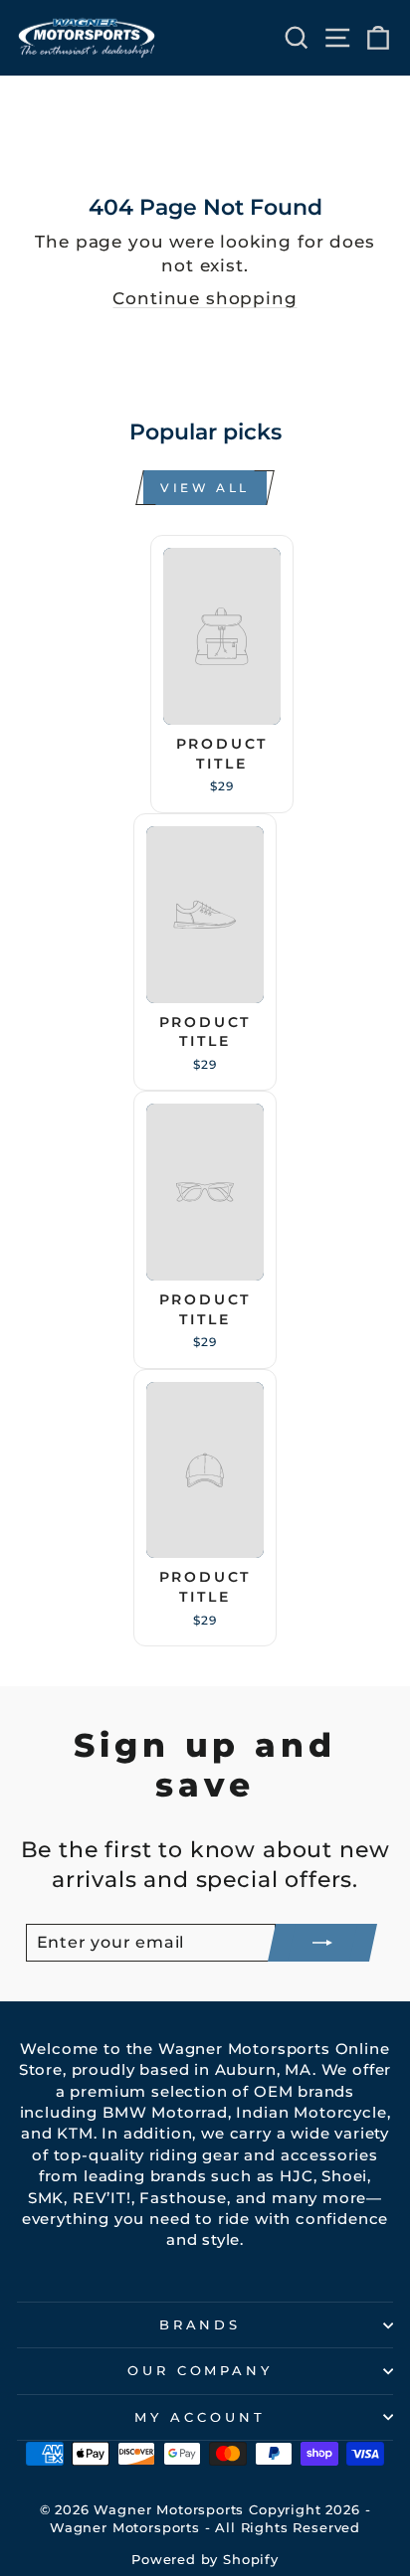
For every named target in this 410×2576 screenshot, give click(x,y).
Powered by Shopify (205, 2560)
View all (205, 488)
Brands (201, 2324)
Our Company (201, 2370)
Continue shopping (205, 298)
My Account (200, 2417)
